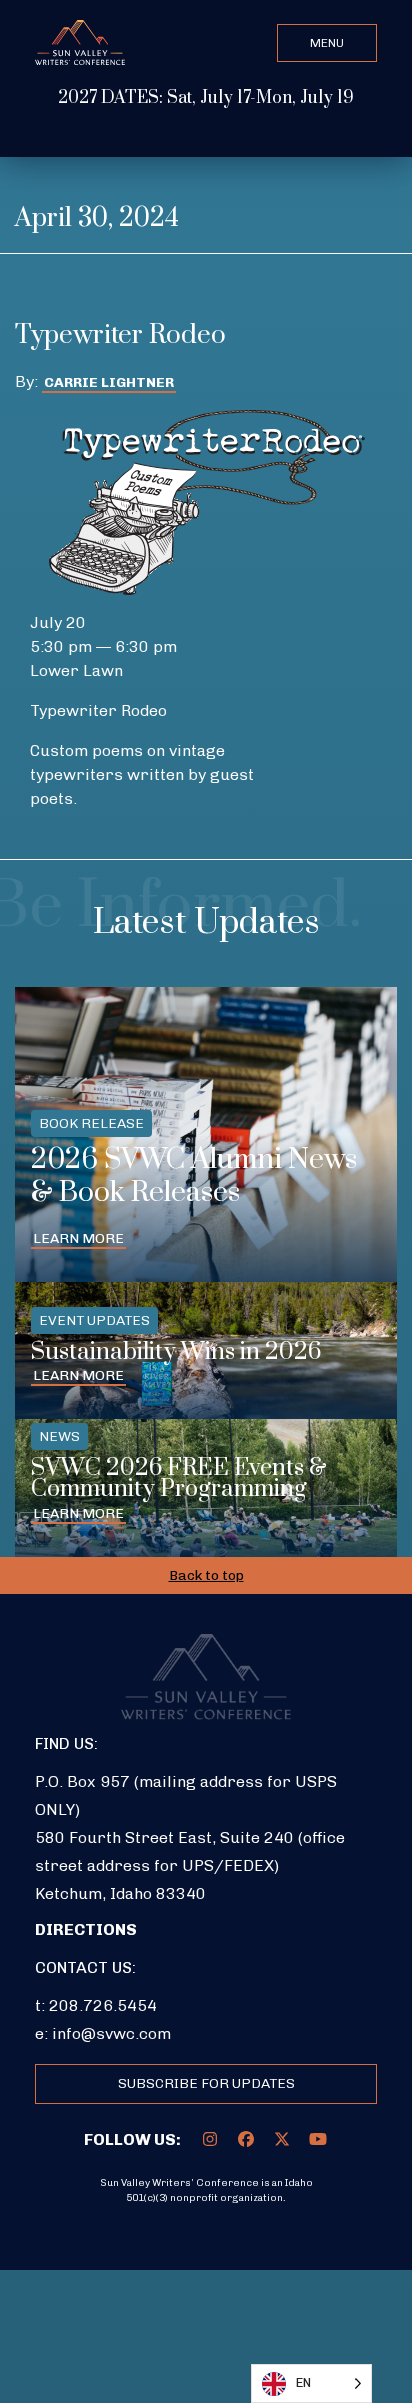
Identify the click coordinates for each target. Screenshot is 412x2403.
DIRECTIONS (86, 1929)
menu (327, 43)
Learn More (78, 1238)
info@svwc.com (111, 2033)
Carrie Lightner (109, 382)
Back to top (206, 1575)
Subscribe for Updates (206, 2083)
